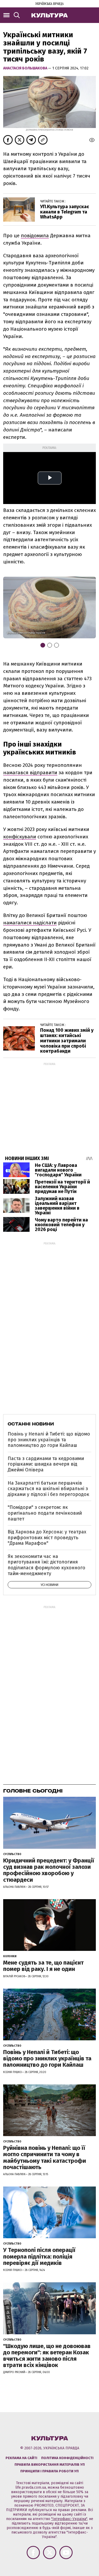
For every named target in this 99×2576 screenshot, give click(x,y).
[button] (87, 607)
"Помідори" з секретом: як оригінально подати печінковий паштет (45, 1513)
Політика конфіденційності (67, 2458)
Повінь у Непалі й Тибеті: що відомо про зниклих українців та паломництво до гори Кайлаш (49, 1440)
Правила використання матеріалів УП (50, 2465)
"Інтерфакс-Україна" (69, 2519)
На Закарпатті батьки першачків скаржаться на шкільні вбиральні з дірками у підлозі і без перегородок (48, 1489)
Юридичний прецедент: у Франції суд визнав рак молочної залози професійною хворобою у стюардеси (49, 1870)
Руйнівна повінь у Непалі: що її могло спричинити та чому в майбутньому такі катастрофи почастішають (45, 2157)
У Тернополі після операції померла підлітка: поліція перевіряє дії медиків (39, 2256)
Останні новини (31, 1424)
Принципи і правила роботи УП (49, 2471)
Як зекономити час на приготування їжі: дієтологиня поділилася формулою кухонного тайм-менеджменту (46, 1565)
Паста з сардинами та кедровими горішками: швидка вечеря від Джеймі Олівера (46, 1464)
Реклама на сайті (21, 2458)
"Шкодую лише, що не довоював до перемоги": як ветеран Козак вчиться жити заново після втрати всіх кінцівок (47, 2356)
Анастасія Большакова (26, 68)
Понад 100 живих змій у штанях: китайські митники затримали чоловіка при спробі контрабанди (67, 1041)
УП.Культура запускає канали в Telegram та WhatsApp (65, 212)
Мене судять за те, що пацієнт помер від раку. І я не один (43, 1966)
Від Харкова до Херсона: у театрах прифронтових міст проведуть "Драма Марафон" (47, 1537)
